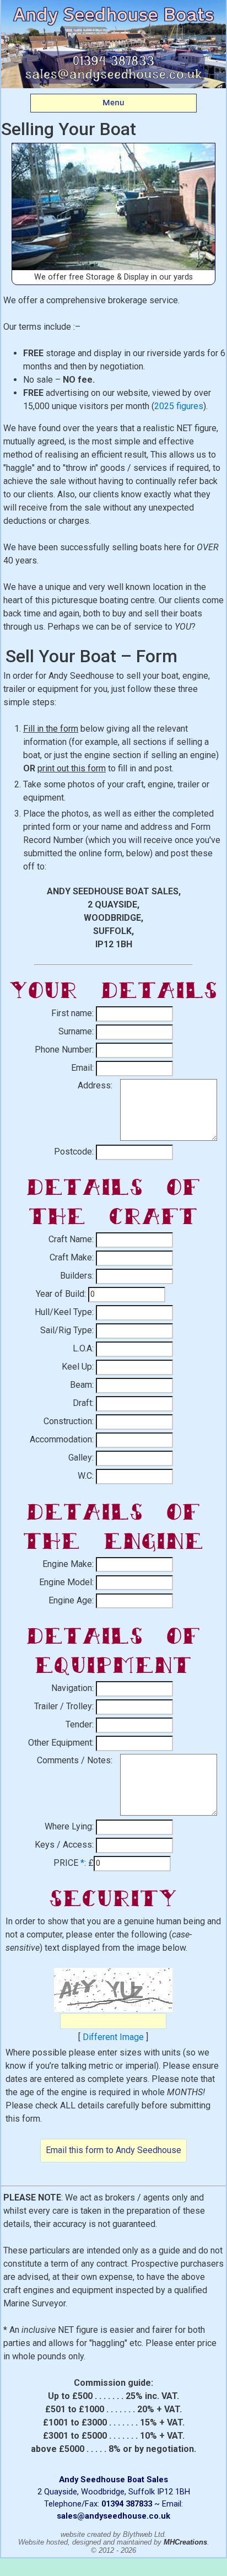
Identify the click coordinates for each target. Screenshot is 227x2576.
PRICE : (70, 1863)
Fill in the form (51, 729)
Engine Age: (71, 1600)
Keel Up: (78, 1367)
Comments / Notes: (75, 1760)
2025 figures (179, 406)
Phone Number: (64, 1050)
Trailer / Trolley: (64, 1706)
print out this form (72, 768)
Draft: (83, 1403)
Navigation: (72, 1688)
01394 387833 (127, 2504)
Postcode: (74, 1152)
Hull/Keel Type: (64, 1312)
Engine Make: (68, 1564)
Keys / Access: (64, 1845)
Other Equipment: (61, 1743)
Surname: (76, 1031)
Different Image (113, 2037)
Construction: (69, 1421)
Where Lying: (69, 1826)
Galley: (81, 1458)
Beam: (82, 1385)
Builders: (77, 1276)
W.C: (86, 1476)
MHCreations (185, 2542)
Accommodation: (62, 1439)
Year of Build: (61, 1294)
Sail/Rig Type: (67, 1330)
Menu (113, 103)
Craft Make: (72, 1257)
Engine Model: (66, 1582)
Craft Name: (71, 1239)
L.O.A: (83, 1348)
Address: (95, 1085)
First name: (72, 1013)
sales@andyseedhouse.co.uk (113, 2516)
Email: (82, 1068)
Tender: (80, 1724)
